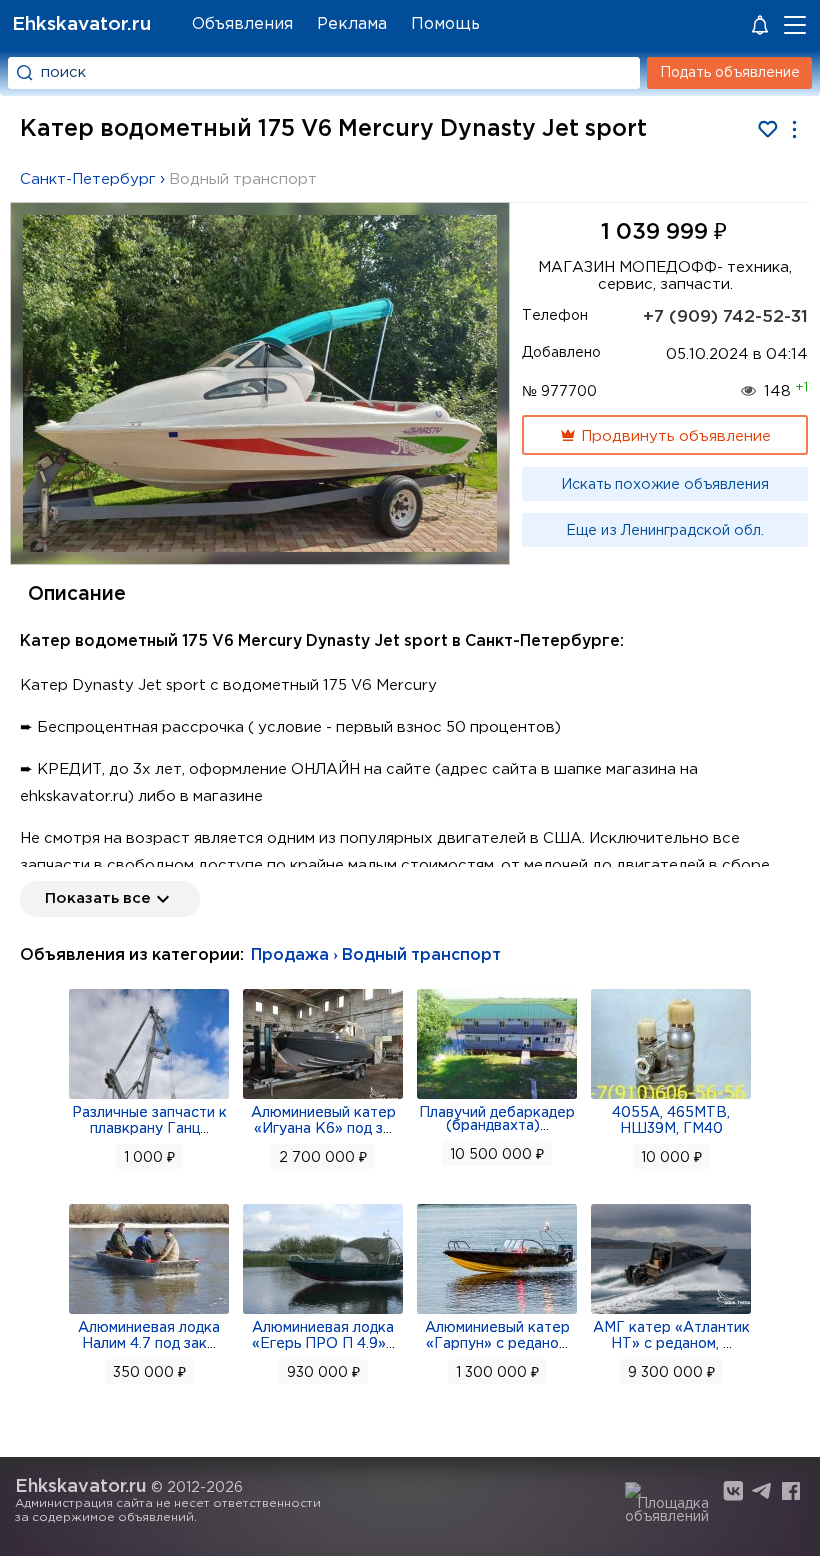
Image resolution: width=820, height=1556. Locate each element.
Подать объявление (730, 73)
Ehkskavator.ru (81, 24)
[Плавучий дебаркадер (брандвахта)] (497, 1097)
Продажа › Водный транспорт (376, 955)
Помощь (445, 24)
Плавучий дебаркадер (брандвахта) (497, 1119)
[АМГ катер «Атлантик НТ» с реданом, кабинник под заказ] (671, 1312)
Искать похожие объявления (665, 485)
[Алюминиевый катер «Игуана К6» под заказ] (323, 1097)
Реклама (352, 24)
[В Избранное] (767, 129)
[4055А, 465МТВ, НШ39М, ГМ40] (671, 1097)
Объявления (242, 24)
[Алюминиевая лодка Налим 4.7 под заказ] (149, 1312)
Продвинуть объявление (674, 436)
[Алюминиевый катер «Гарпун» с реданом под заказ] (497, 1312)
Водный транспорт (243, 179)
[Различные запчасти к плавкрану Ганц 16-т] (149, 1097)
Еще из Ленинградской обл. (665, 531)
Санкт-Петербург (88, 179)
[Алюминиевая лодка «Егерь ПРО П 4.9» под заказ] (323, 1312)
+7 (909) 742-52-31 (725, 317)
